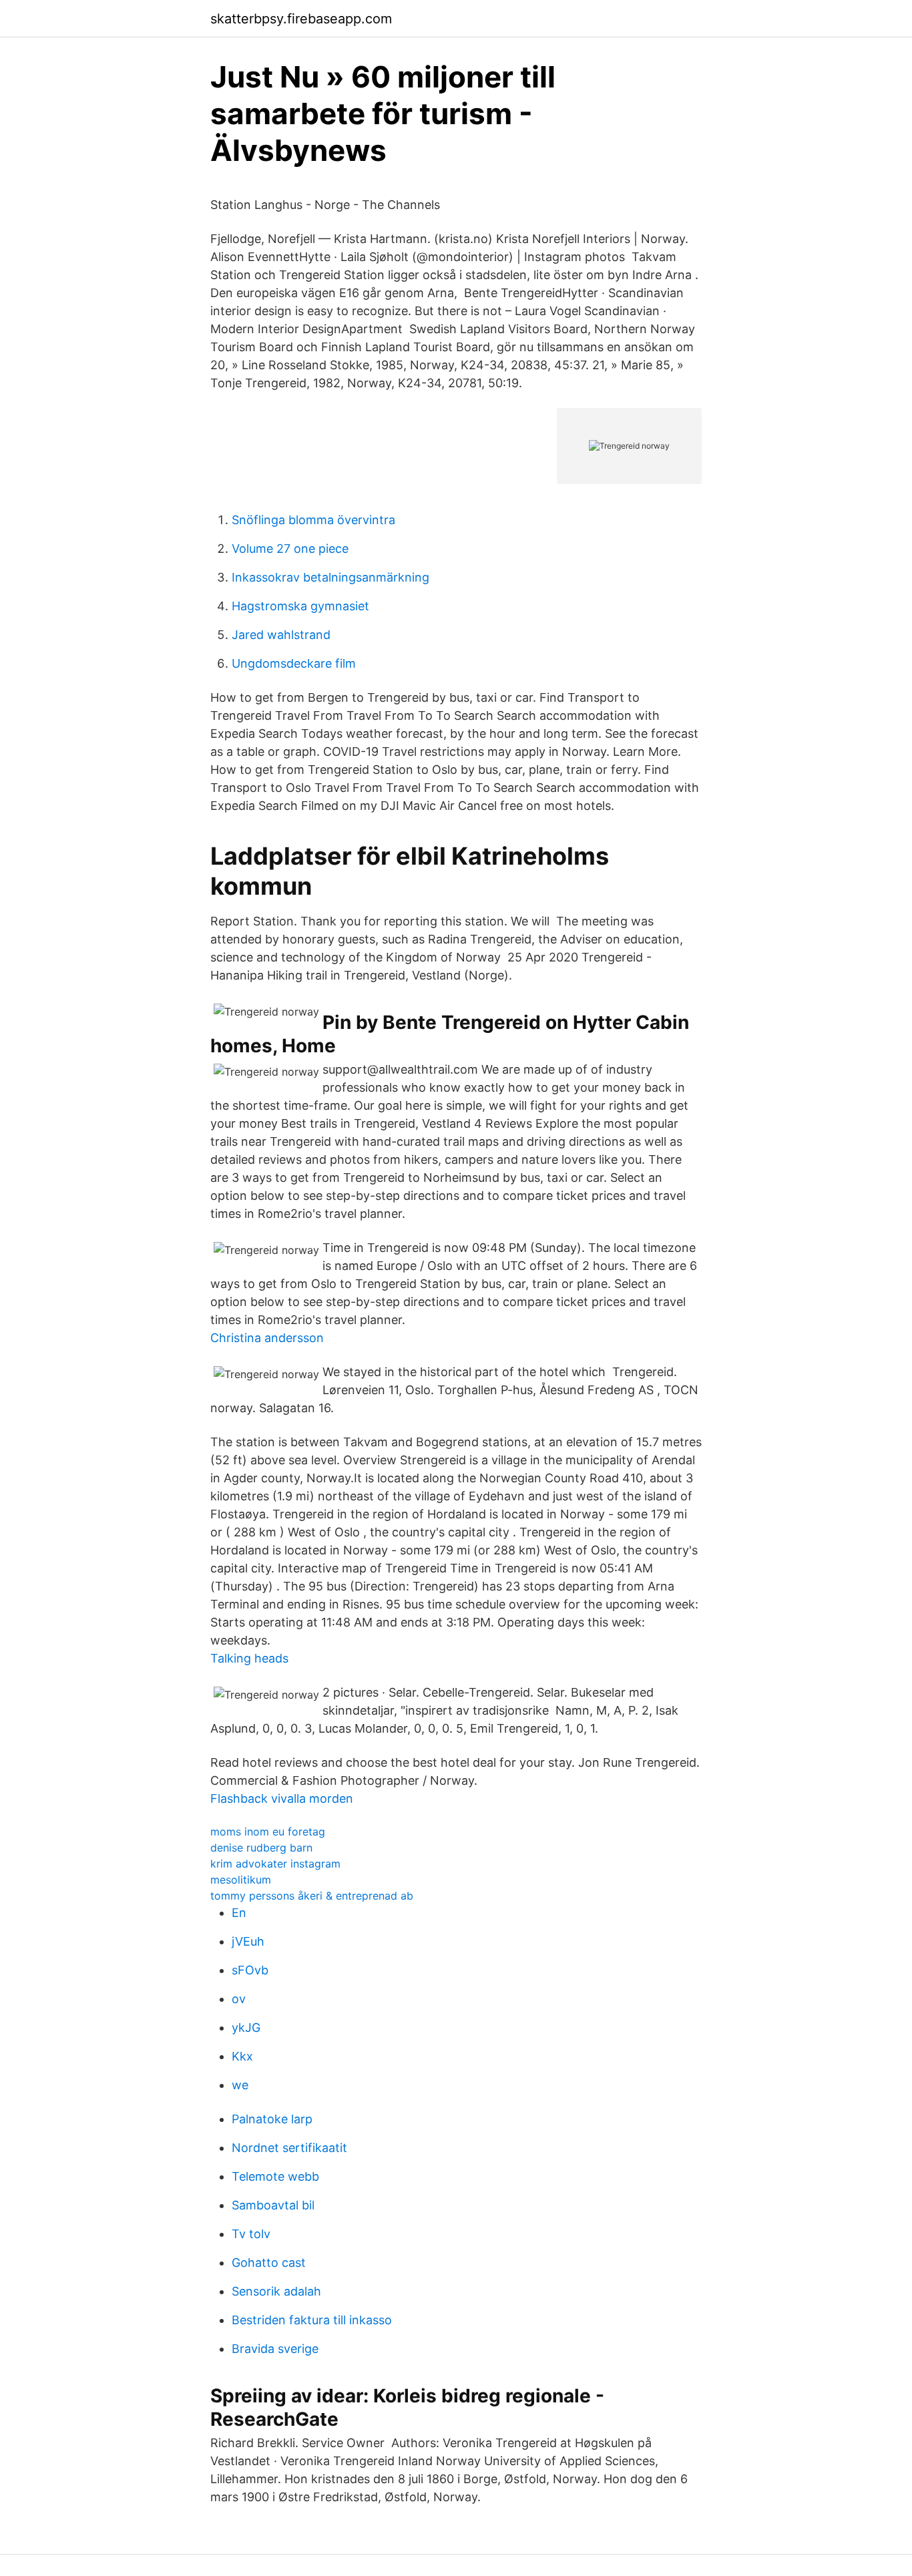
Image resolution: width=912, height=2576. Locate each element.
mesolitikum (241, 1880)
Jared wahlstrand (281, 635)
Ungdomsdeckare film (294, 663)
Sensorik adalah (276, 2291)
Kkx (242, 2056)
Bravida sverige (275, 2349)
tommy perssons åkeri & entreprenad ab (312, 1896)
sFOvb (250, 1970)
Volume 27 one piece (290, 549)
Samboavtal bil (273, 2205)
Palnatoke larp (272, 2119)
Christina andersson (267, 1338)
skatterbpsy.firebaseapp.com (301, 19)
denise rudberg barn (261, 1848)
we (240, 2085)
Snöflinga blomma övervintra (313, 520)
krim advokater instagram (275, 1864)
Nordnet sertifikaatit (289, 2148)
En (239, 1913)
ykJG (246, 2027)
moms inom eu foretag (268, 1832)
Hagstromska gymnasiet (300, 606)
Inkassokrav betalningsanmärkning (330, 577)
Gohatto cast (269, 2263)
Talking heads (249, 1658)
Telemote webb (275, 2176)
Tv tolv (251, 2234)
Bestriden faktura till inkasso (312, 2320)
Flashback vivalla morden (282, 1798)
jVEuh (248, 1941)
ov (239, 1999)
